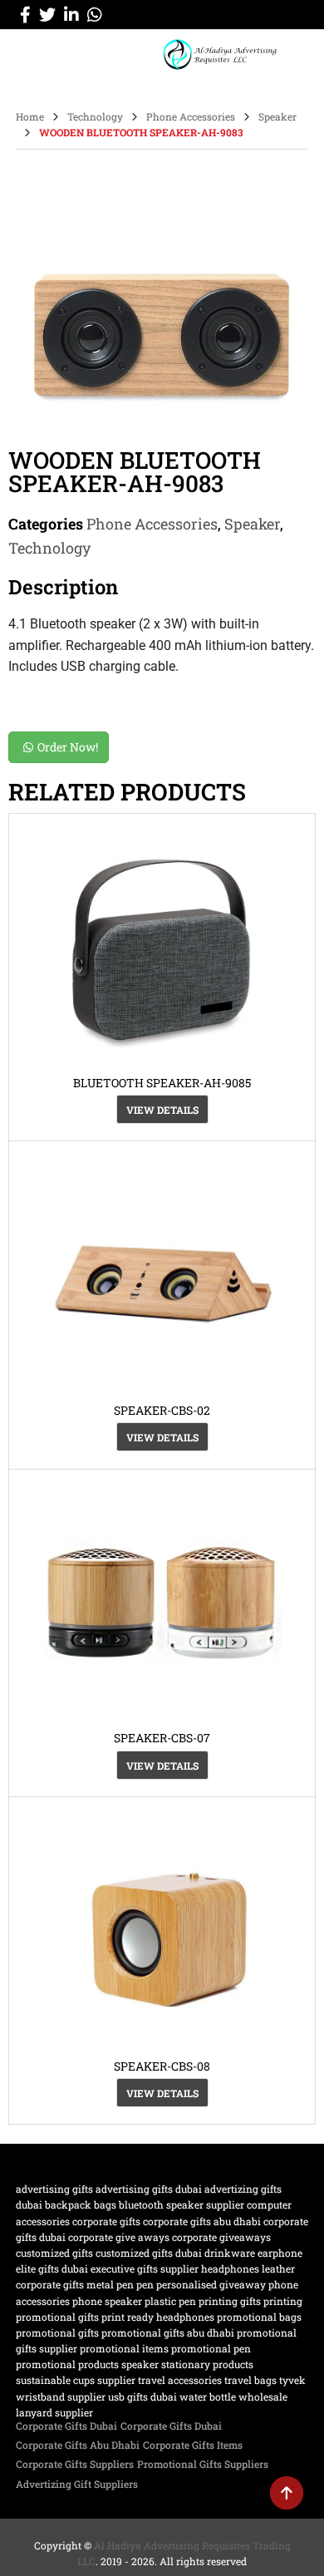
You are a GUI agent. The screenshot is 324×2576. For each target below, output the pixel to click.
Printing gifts (230, 2301)
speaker (140, 2364)
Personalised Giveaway (211, 2284)
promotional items (124, 2348)
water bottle (208, 2396)
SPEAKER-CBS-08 (162, 2066)
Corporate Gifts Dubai (66, 2426)
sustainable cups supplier (76, 2380)
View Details (162, 1110)
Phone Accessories (191, 116)
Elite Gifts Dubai (52, 2268)
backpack (68, 2204)
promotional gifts (57, 2332)
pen (145, 2284)
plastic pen (170, 2301)
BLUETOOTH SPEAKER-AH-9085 (162, 1083)
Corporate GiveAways (221, 2237)
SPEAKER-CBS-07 (162, 1738)
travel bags (250, 2380)
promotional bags (259, 2317)
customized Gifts (54, 2253)
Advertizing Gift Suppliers (77, 2484)
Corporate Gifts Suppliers (75, 2464)
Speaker (277, 116)
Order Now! (68, 747)
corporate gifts (106, 2221)
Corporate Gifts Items (193, 2445)
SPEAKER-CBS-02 (162, 1410)
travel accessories (180, 2380)
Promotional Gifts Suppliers (203, 2464)
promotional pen (211, 2348)
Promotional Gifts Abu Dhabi (168, 2332)
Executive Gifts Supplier (145, 2268)
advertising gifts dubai (149, 2189)
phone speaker (107, 2301)
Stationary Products (207, 2364)
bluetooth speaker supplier (182, 2204)
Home (30, 116)
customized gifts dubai (149, 2253)
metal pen (110, 2284)
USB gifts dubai (142, 2396)
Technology (95, 116)
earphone (280, 2253)
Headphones (230, 2268)
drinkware (230, 2253)
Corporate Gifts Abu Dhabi (202, 2221)
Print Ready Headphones (158, 2317)
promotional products (67, 2364)
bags (105, 2204)
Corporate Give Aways (119, 2237)
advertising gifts (54, 2189)
